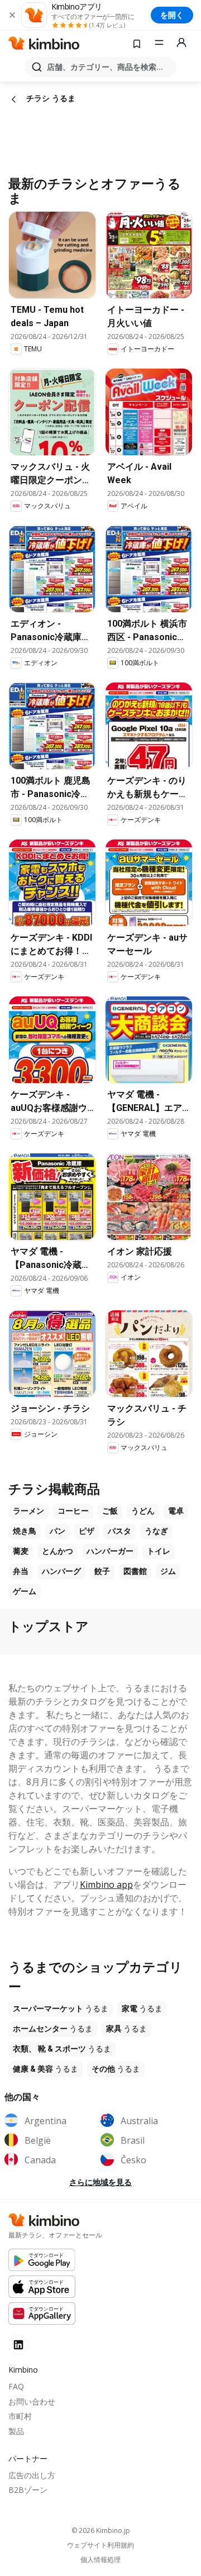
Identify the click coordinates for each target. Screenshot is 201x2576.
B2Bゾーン (28, 2490)
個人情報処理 (100, 2560)
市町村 (20, 2416)
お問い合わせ (32, 2401)
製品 (16, 2431)
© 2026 (101, 2530)
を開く (172, 15)
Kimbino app (106, 1885)
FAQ (16, 2386)
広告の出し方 (32, 2475)
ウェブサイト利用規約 (100, 2545)
